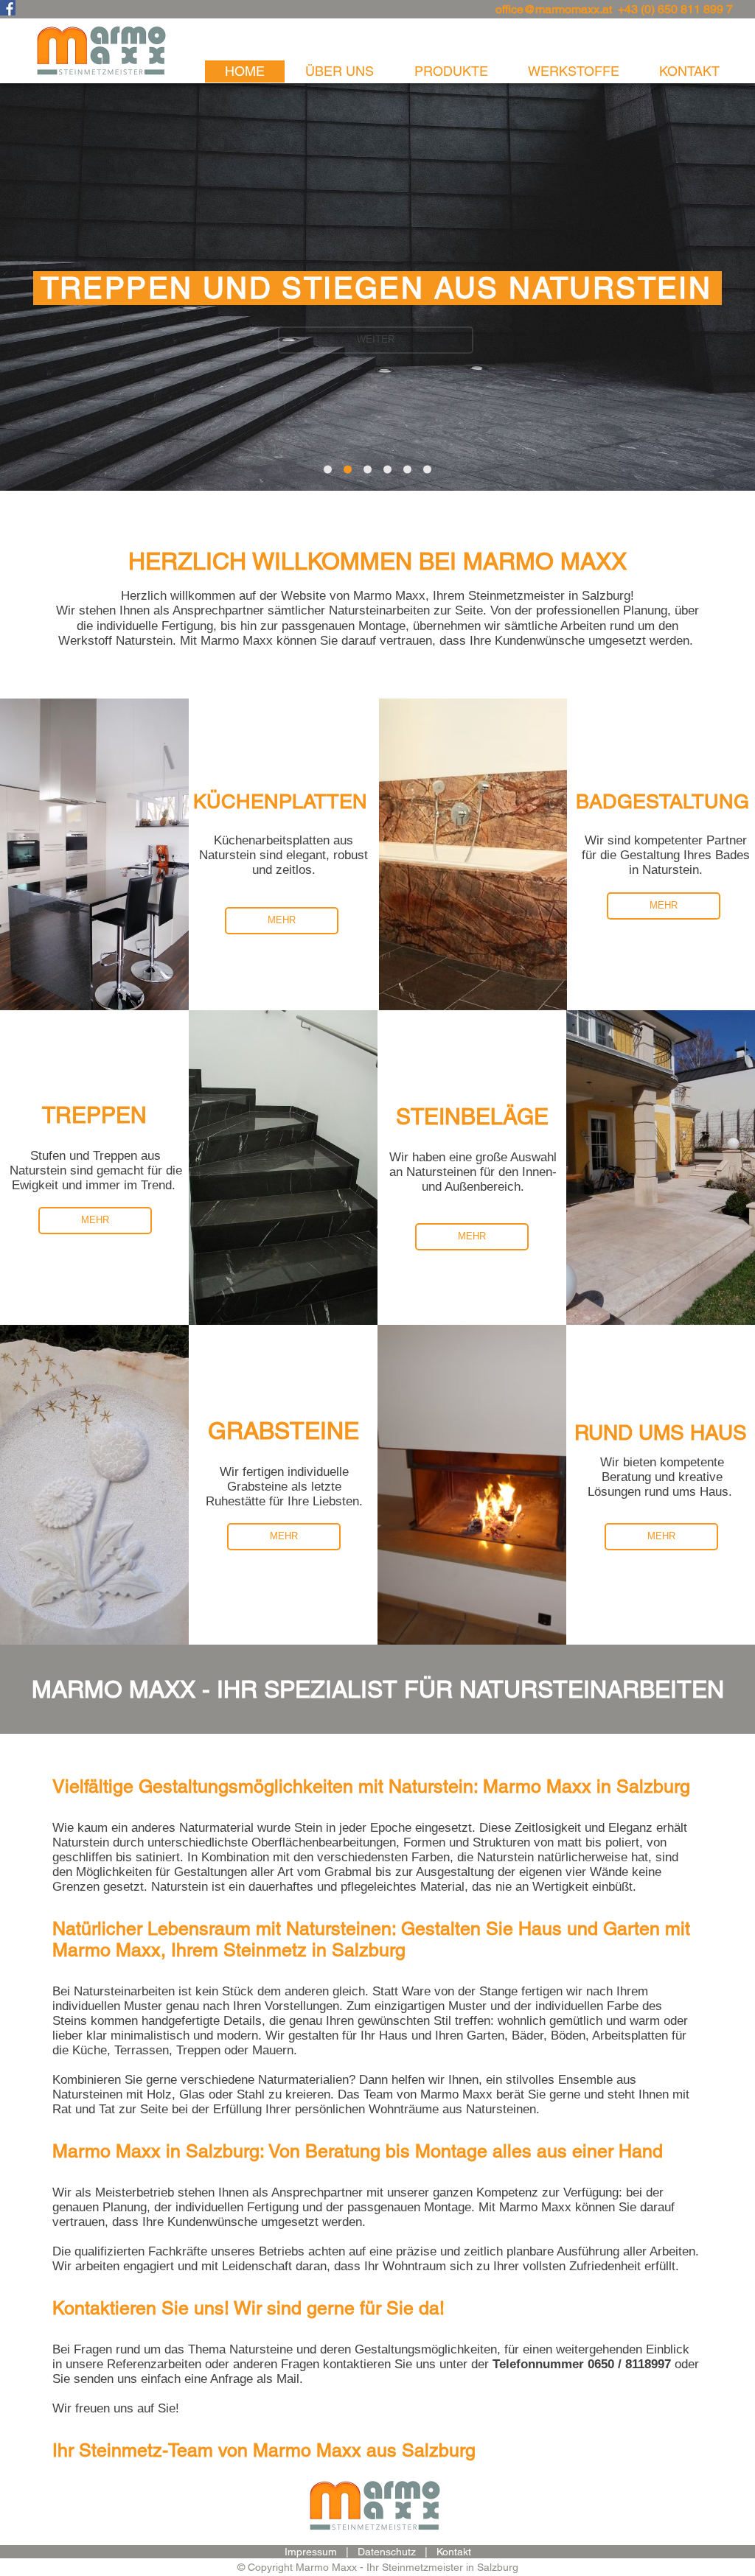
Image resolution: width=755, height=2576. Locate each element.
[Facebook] (8, 8)
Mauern (273, 2050)
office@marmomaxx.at (554, 9)
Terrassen (142, 2050)
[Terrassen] (427, 470)
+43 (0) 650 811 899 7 (675, 9)
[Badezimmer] (387, 470)
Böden (568, 2036)
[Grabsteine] (407, 470)
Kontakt (454, 2552)
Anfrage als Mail (255, 2379)
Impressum (311, 2552)
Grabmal (348, 1872)
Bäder (528, 2036)
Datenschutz (387, 2552)
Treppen (198, 2050)
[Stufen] (348, 470)
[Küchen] (328, 470)
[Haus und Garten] (368, 470)
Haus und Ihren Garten (442, 2036)
